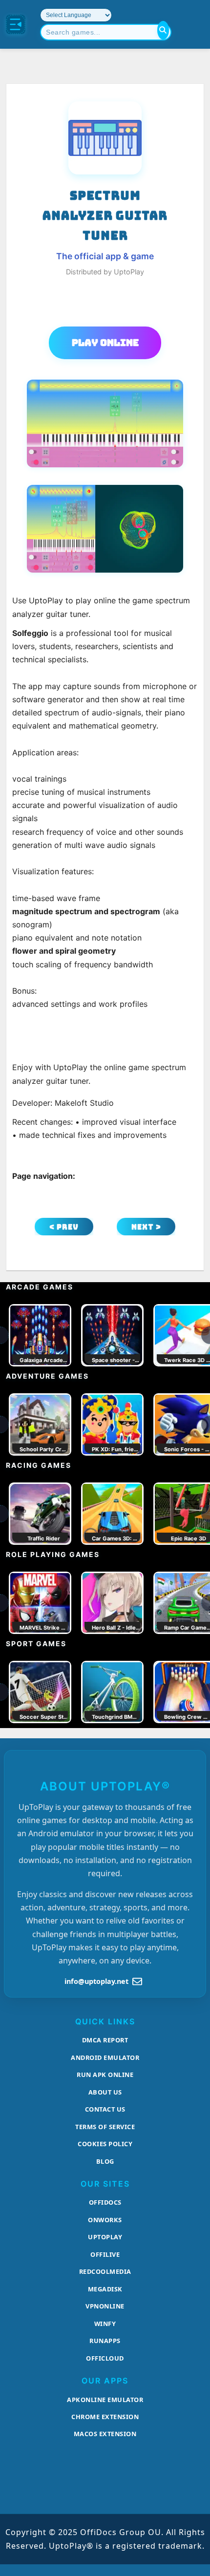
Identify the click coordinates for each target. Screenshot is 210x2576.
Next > (146, 1227)
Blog (105, 2161)
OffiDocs (105, 2202)
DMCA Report (105, 2040)
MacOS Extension (105, 2434)
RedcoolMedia (105, 2271)
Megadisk (105, 2289)
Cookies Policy (105, 2144)
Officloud (105, 2358)
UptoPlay (105, 2237)
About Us (105, 2092)
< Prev (64, 1227)
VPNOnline (105, 2306)
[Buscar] (163, 30)
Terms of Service (105, 2127)
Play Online (105, 343)
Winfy (105, 2324)
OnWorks (105, 2220)
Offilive (105, 2254)
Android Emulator (105, 2057)
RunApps (105, 2341)
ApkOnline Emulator (105, 2400)
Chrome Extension (105, 2417)
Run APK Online (105, 2075)
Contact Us (105, 2109)
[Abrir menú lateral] (16, 24)
